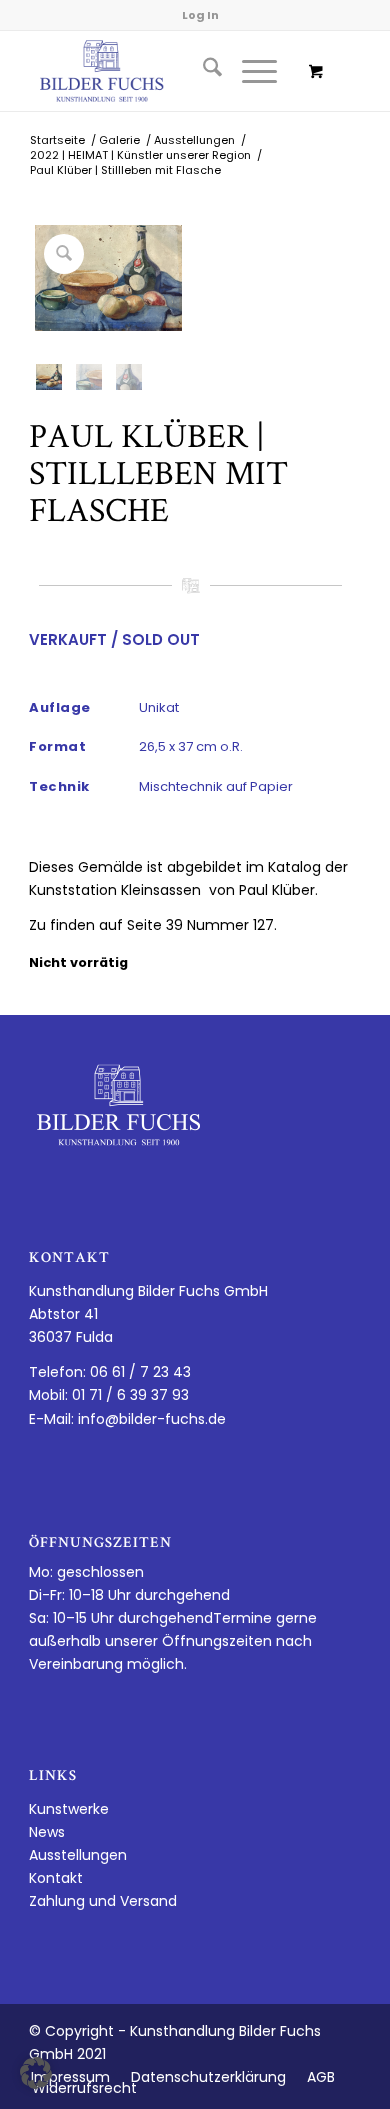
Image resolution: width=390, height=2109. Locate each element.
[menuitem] (202, 71)
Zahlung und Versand (103, 1901)
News (47, 1832)
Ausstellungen (78, 1855)
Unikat (159, 707)
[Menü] (249, 71)
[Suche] (202, 71)
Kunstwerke (69, 1809)
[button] (36, 2073)
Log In (200, 15)
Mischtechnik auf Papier (216, 786)
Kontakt (56, 1878)
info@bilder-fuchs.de (152, 1419)
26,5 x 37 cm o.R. (191, 746)
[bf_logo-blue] (161, 71)
